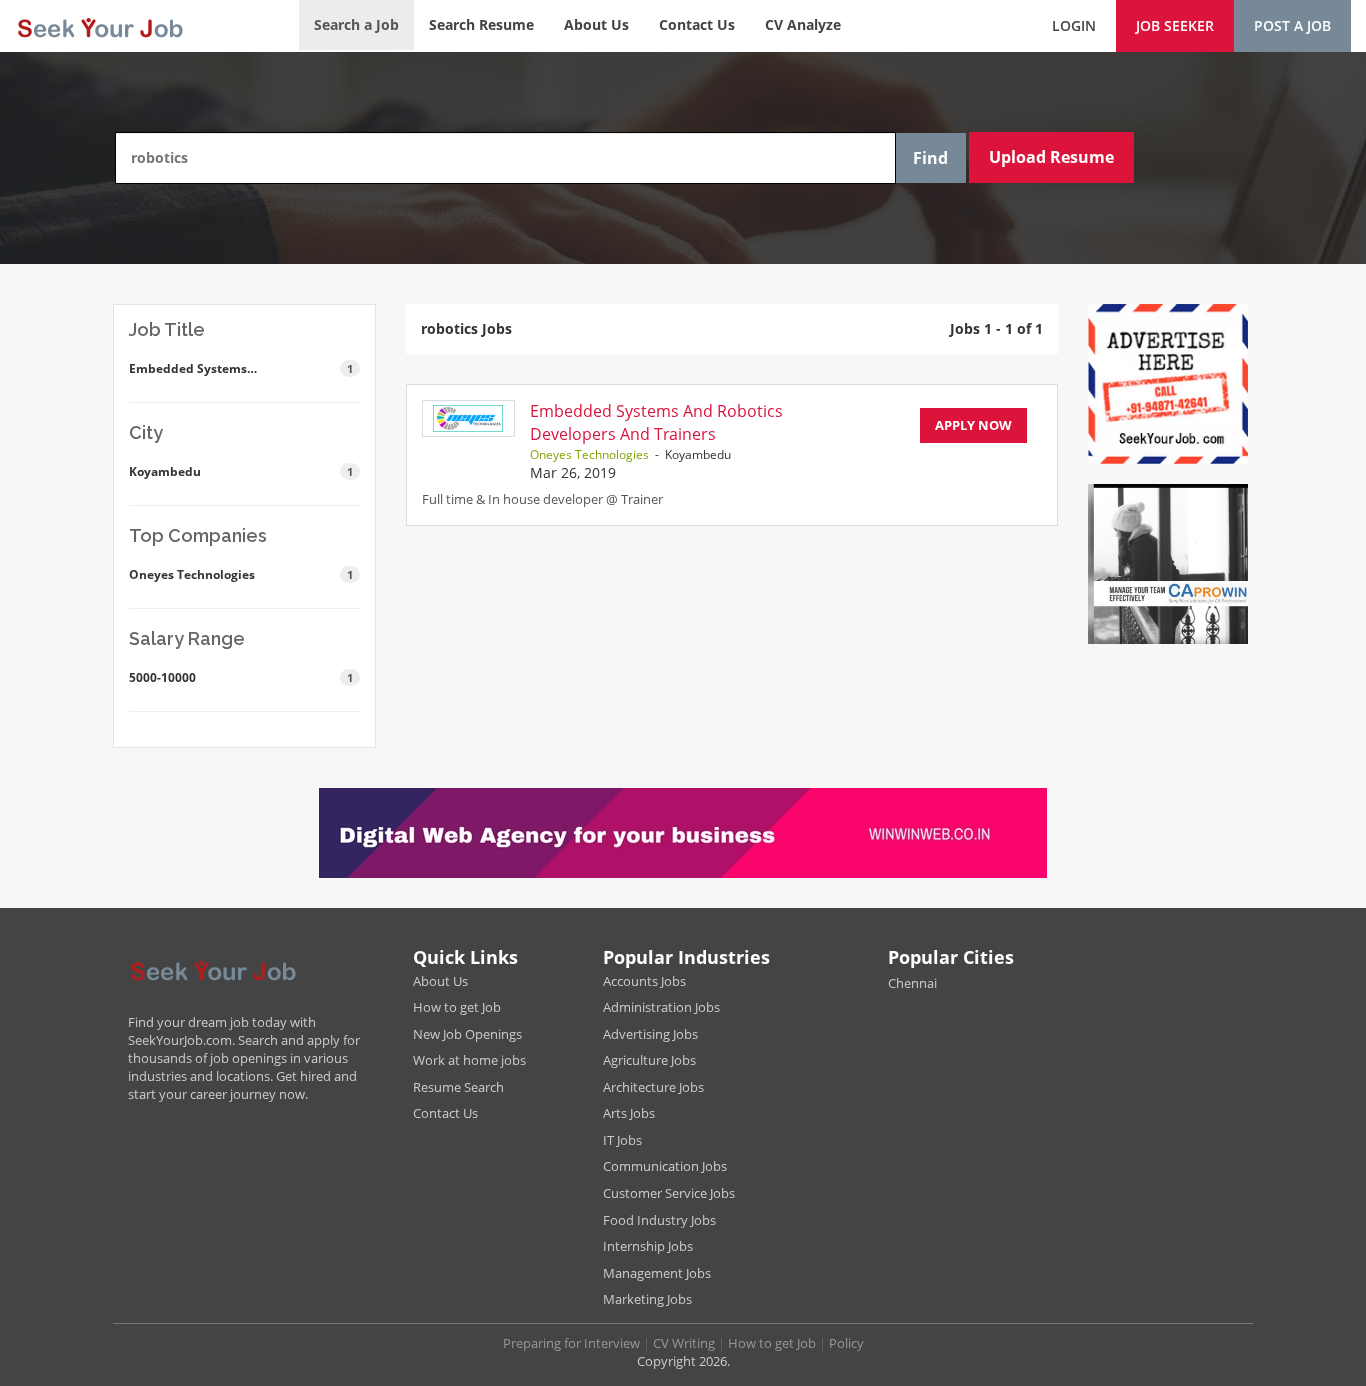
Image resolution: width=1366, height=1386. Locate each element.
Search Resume (481, 24)
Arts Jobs (629, 1113)
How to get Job (457, 1007)
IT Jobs (622, 1140)
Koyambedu (241, 471)
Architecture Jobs (653, 1087)
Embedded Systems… (241, 368)
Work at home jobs (469, 1060)
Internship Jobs (648, 1246)
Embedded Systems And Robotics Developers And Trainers (656, 422)
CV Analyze (803, 24)
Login (1074, 25)
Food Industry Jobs (659, 1220)
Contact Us (697, 24)
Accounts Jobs (644, 981)
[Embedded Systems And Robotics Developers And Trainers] (468, 418)
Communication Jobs (665, 1166)
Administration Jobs (661, 1007)
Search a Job (356, 24)
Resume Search (458, 1087)
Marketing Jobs (647, 1299)
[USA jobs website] (99, 25)
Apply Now (973, 425)
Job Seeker (1175, 25)
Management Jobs (657, 1273)
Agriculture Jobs (649, 1060)
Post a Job (1292, 25)
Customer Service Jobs (669, 1193)
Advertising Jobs (650, 1034)
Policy (846, 1343)
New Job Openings (467, 1034)
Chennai (912, 983)
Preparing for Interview (571, 1343)
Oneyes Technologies (241, 574)
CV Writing (684, 1343)
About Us (596, 24)
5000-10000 (241, 677)
